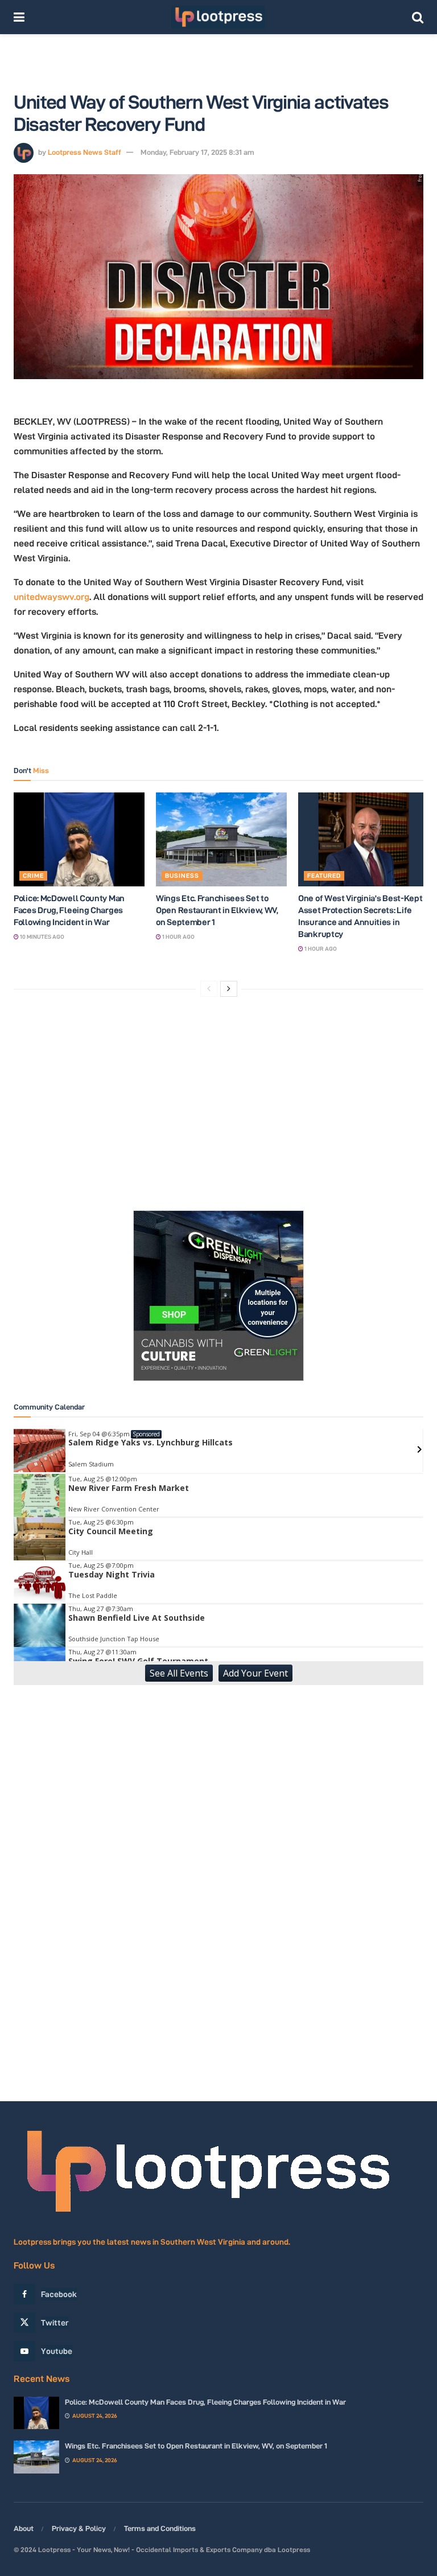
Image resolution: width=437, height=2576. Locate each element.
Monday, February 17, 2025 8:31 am (197, 152)
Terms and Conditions (160, 2528)
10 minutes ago (42, 937)
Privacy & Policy (79, 2528)
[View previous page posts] (209, 989)
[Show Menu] (19, 17)
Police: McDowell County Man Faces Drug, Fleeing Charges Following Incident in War (69, 910)
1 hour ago (178, 937)
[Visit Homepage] (218, 17)
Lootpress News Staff (84, 152)
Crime (33, 876)
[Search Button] (418, 17)
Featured (324, 876)
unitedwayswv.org (51, 597)
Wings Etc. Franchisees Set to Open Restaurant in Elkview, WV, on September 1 (217, 910)
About (24, 2528)
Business (182, 876)
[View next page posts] (229, 989)
